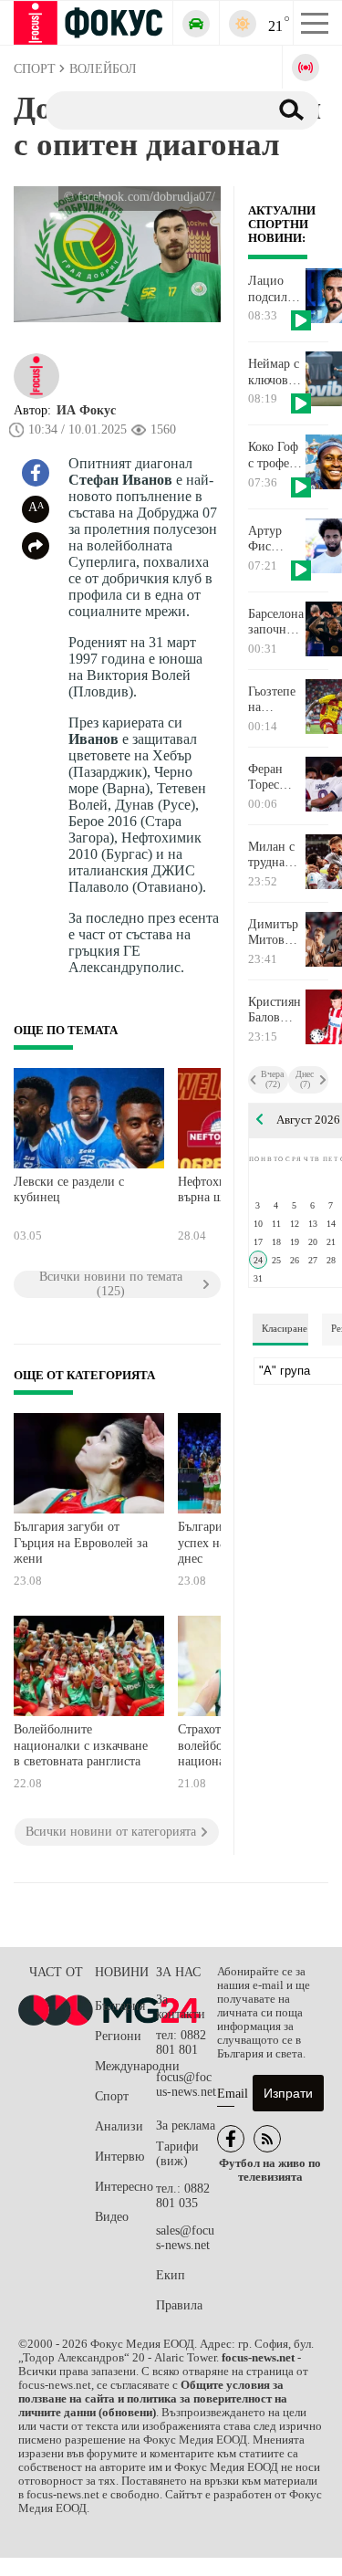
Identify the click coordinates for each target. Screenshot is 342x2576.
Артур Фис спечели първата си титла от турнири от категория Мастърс (275, 539)
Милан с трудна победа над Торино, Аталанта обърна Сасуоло (273, 855)
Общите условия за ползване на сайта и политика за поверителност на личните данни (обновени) (153, 2399)
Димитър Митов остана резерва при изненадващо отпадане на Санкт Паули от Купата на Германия (276, 933)
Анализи (119, 2126)
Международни (125, 2066)
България (120, 2006)
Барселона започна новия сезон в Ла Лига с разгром (276, 623)
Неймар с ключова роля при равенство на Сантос (275, 372)
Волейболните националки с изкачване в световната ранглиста (81, 1745)
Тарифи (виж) (177, 2154)
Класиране (285, 1328)
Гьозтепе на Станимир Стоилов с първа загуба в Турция (276, 700)
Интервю (119, 2157)
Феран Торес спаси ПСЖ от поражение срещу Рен (276, 778)
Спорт (112, 2096)
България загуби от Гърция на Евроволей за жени (81, 1543)
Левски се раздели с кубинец (69, 1190)
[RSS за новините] (267, 2139)
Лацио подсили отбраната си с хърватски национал (275, 289)
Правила (179, 2305)
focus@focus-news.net (186, 2084)
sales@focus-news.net (185, 2238)
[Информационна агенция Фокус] (231, 2139)
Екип (171, 2275)
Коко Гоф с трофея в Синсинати (276, 456)
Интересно (124, 2187)
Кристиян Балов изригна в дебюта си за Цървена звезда (275, 1011)
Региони (118, 2036)
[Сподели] (36, 546)
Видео (112, 2217)
